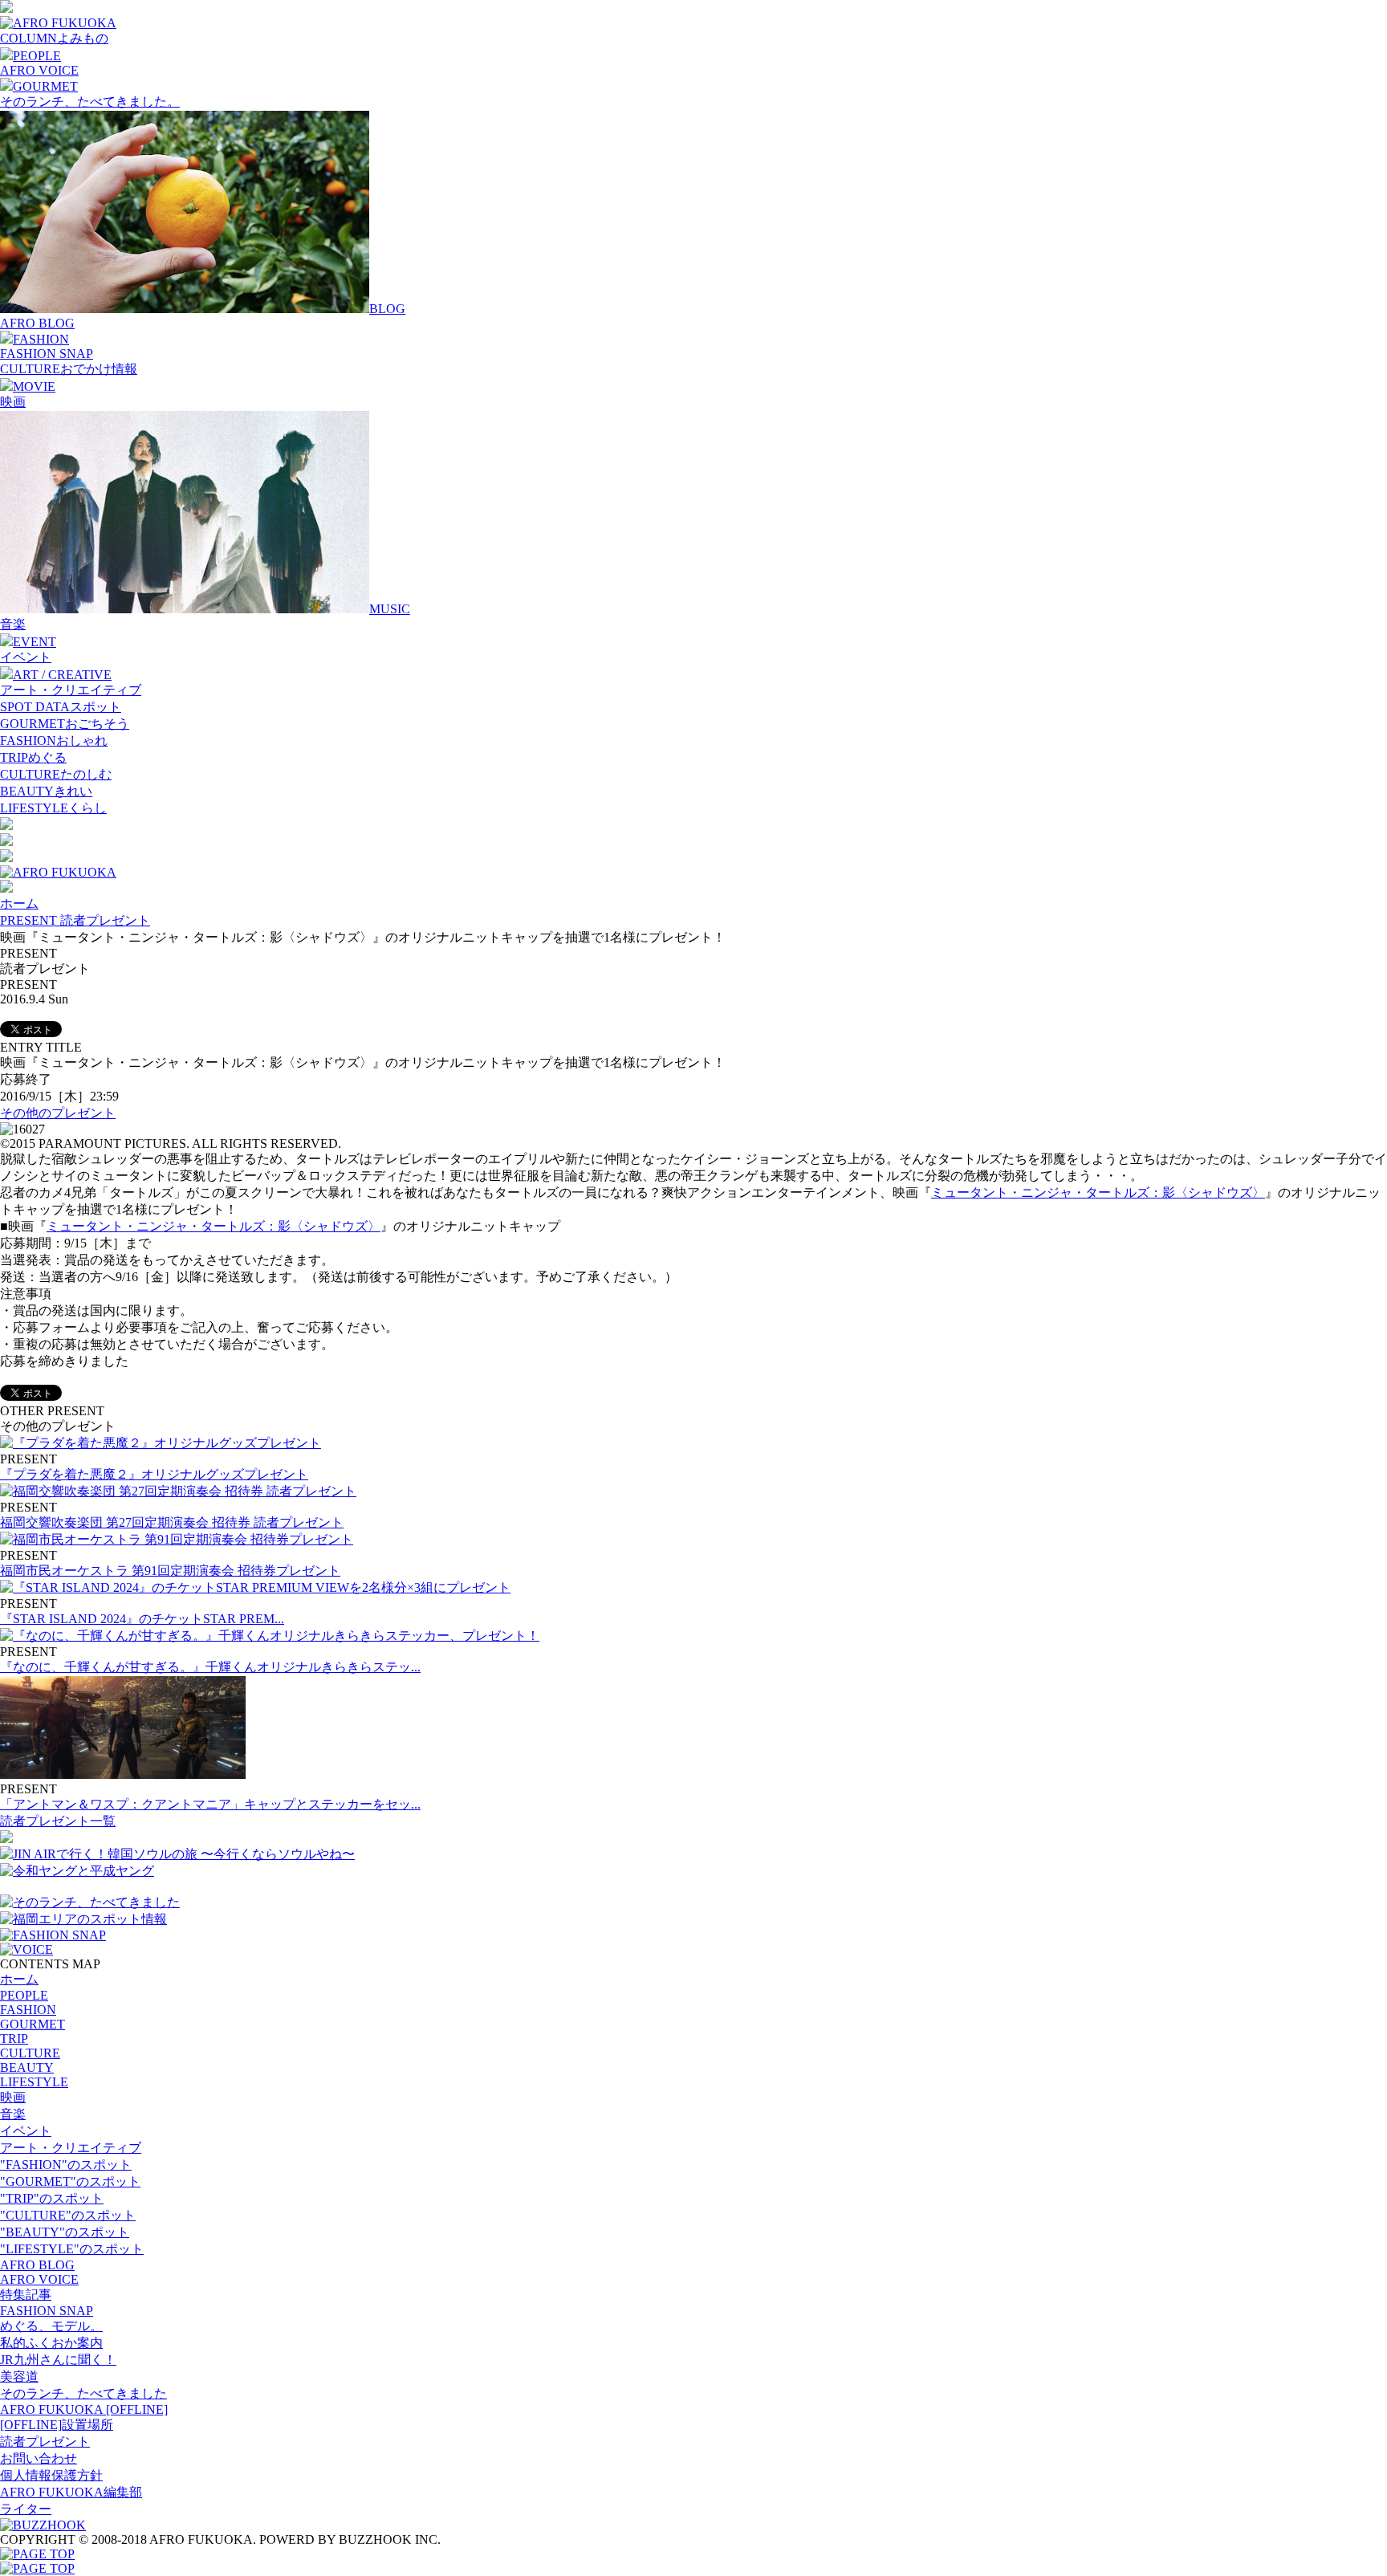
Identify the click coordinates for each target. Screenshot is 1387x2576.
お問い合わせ (39, 2458)
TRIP (14, 2039)
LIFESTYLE (34, 2082)
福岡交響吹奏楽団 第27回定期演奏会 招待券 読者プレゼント (172, 1522)
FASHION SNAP (47, 354)
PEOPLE (24, 1995)
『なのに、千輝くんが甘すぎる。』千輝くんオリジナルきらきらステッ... (210, 1667)
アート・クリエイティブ (71, 690)
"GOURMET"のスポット (70, 2181)
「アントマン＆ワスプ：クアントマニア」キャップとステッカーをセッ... (210, 1804)
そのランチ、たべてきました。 (90, 102)
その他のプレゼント (58, 1113)
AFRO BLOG (37, 323)
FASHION (28, 2010)
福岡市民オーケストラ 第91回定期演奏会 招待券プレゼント (170, 1571)
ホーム (19, 903)
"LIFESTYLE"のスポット (72, 2249)
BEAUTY (27, 2067)
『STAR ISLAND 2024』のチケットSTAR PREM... (142, 1619)
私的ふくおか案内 (51, 2343)
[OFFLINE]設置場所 (57, 2425)
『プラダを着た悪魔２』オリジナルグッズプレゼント (154, 1474)
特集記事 (26, 2295)
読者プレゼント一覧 (58, 1821)
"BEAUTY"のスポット (65, 2232)
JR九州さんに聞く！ (58, 2360)
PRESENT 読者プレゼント (75, 920)
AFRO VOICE (39, 70)
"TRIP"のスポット (52, 2198)
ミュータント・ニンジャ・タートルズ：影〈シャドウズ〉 (1098, 1192)
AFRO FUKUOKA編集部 (71, 2492)
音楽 (13, 624)
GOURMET (33, 2024)
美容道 (19, 2377)
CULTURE (30, 2053)
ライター (26, 2509)
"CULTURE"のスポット (68, 2215)
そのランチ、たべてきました (83, 2393)
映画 (13, 402)
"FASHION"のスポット (66, 2165)
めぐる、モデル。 (51, 2326)
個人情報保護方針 (51, 2475)
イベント (26, 657)
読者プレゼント (45, 2442)
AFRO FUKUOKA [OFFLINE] (84, 2409)
